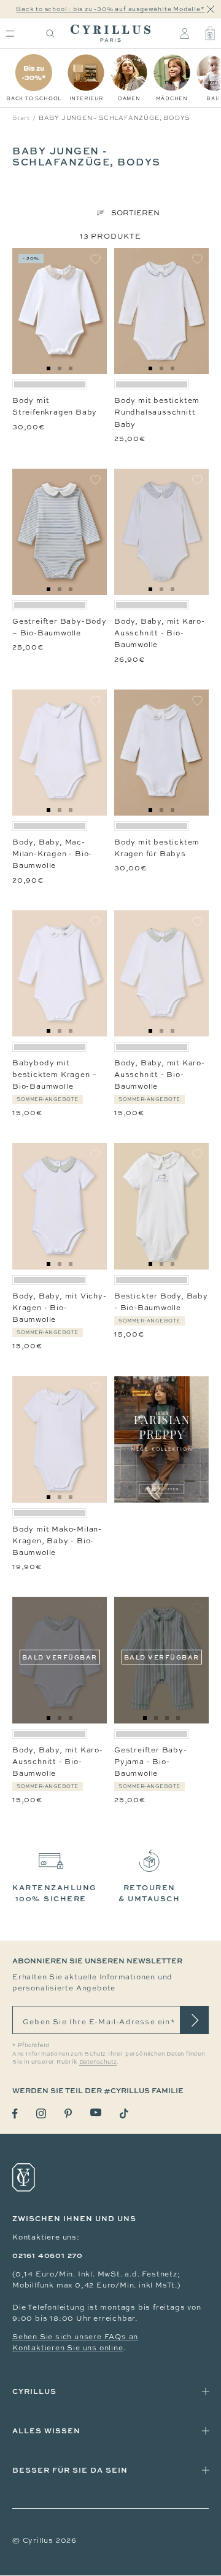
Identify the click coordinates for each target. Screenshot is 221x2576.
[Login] (184, 33)
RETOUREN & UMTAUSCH (149, 1893)
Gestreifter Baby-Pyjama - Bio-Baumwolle (151, 1762)
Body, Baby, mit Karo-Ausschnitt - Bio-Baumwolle (160, 633)
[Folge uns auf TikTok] (124, 2113)
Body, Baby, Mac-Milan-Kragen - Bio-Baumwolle (52, 854)
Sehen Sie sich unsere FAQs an (75, 2337)
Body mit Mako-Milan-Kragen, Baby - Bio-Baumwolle (57, 1541)
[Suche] (50, 34)
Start (21, 118)
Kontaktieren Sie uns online (68, 2348)
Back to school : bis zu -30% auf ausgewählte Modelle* (110, 9)
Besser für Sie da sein (70, 2470)
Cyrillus (34, 2391)
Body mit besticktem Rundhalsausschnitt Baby (157, 412)
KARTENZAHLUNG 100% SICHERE (55, 1893)
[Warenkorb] (210, 33)
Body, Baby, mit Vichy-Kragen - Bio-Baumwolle (60, 1308)
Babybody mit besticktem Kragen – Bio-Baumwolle (55, 1075)
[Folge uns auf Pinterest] (68, 2113)
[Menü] (10, 34)
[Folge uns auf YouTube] (96, 2113)
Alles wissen (46, 2431)
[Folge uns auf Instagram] (41, 2113)
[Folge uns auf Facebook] (15, 2114)
